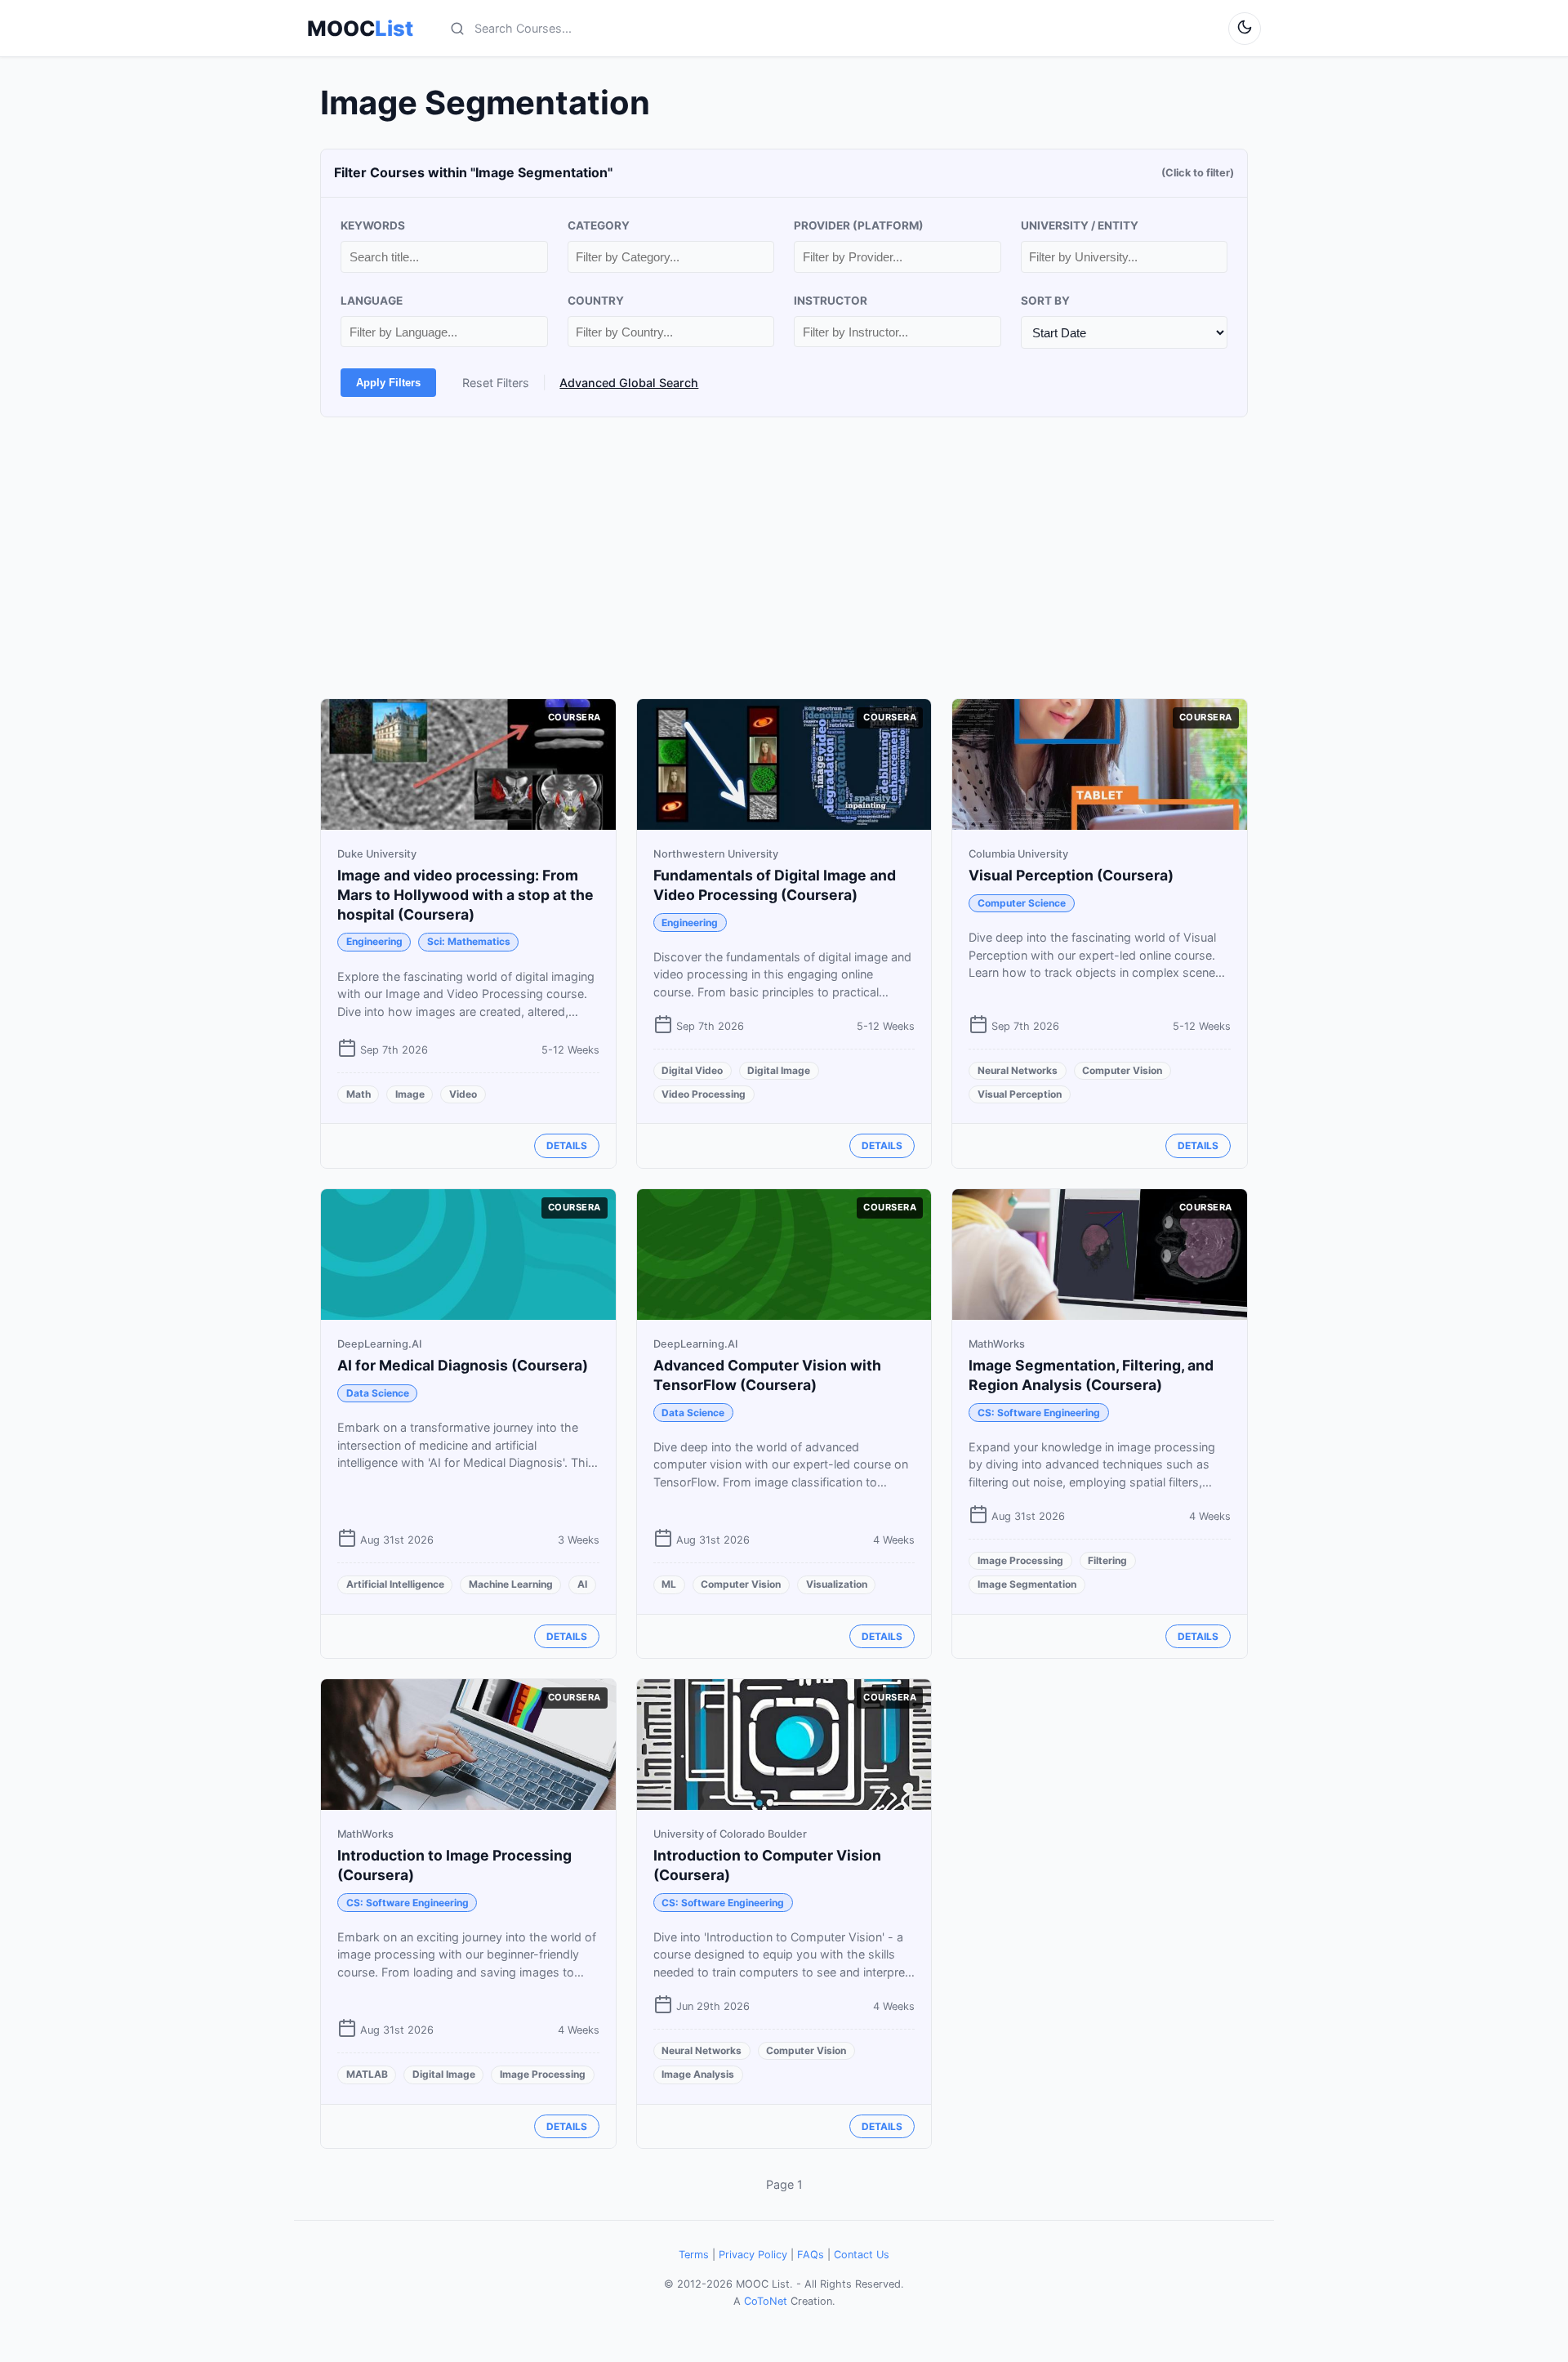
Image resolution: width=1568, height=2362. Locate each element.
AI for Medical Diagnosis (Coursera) (463, 1365)
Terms (694, 2255)
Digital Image (779, 1070)
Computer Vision (1122, 1070)
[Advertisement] (784, 558)
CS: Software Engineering (1039, 1413)
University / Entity (1080, 225)
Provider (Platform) (859, 225)
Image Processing (1020, 1560)
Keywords (373, 225)
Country (596, 301)
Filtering (1107, 1560)
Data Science (378, 1393)
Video (463, 1094)
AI (582, 1584)
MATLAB (367, 2074)
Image (410, 1094)
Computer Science (1022, 903)
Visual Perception (1020, 1094)
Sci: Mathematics (469, 941)
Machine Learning (511, 1584)
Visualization (837, 1584)
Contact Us (862, 2255)
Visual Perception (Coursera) (1071, 875)
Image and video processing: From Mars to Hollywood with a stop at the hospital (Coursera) (465, 895)
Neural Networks (1018, 1070)
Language (372, 301)
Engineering (374, 941)
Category (599, 225)
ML (669, 1584)
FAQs (811, 2255)
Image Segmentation (1027, 1584)
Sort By (1045, 301)
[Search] (457, 29)
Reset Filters (496, 383)
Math (359, 1094)
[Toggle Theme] (1245, 29)
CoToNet (766, 2301)
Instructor (831, 301)
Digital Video (692, 1070)
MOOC (360, 29)
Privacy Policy (753, 2255)
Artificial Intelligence (395, 1584)
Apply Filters (388, 383)
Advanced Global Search (629, 383)
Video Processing (704, 1094)
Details (567, 1145)
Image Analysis (698, 2074)
